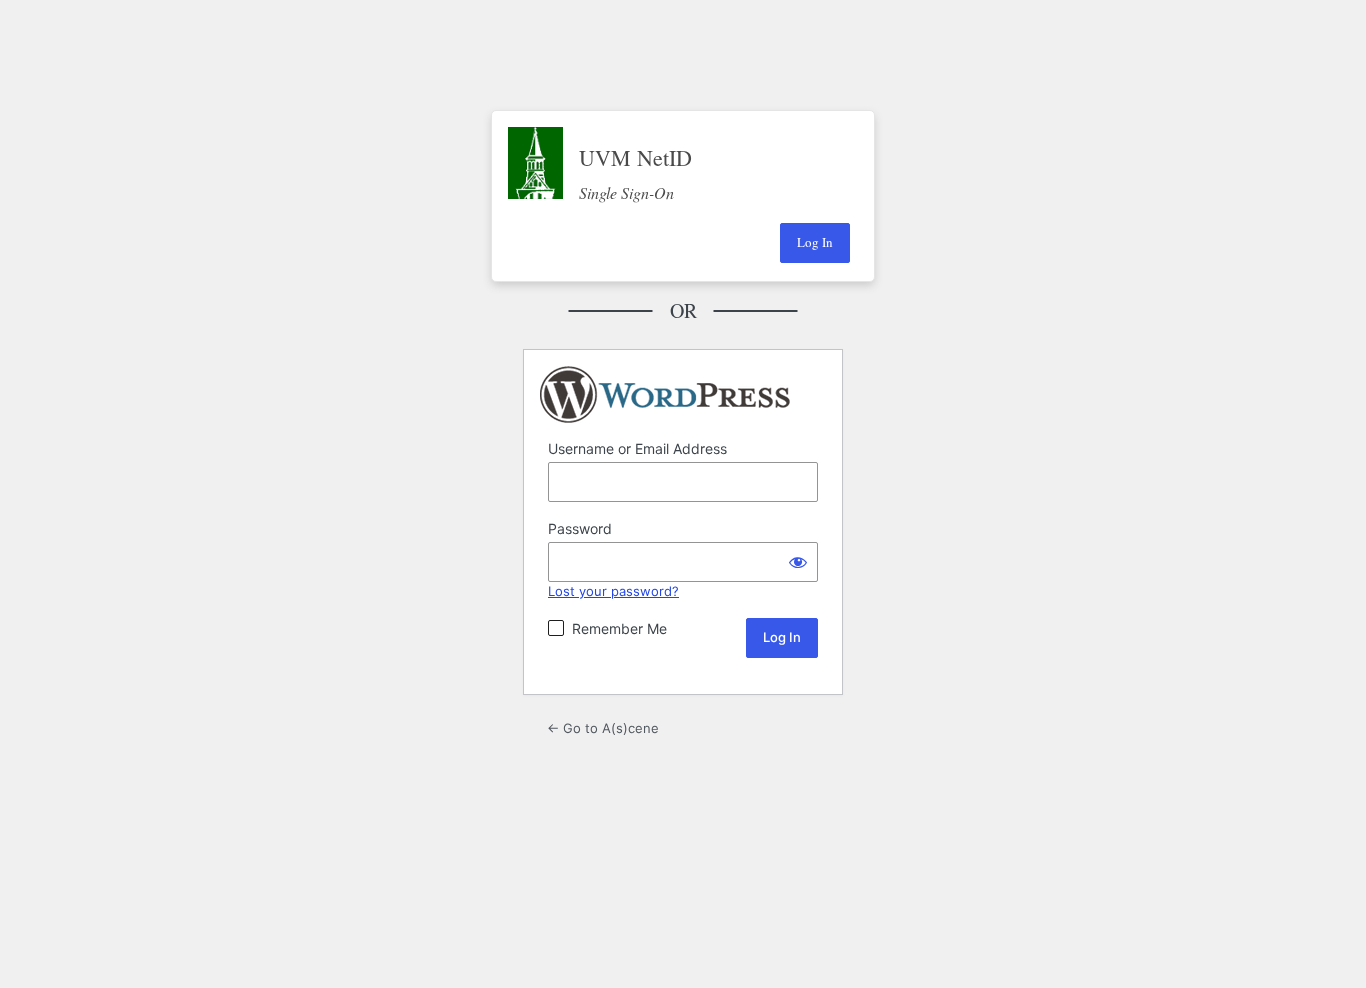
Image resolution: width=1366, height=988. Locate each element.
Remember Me (619, 628)
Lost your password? (613, 591)
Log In (815, 242)
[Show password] (798, 562)
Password (580, 528)
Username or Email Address (637, 448)
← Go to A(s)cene (603, 728)
